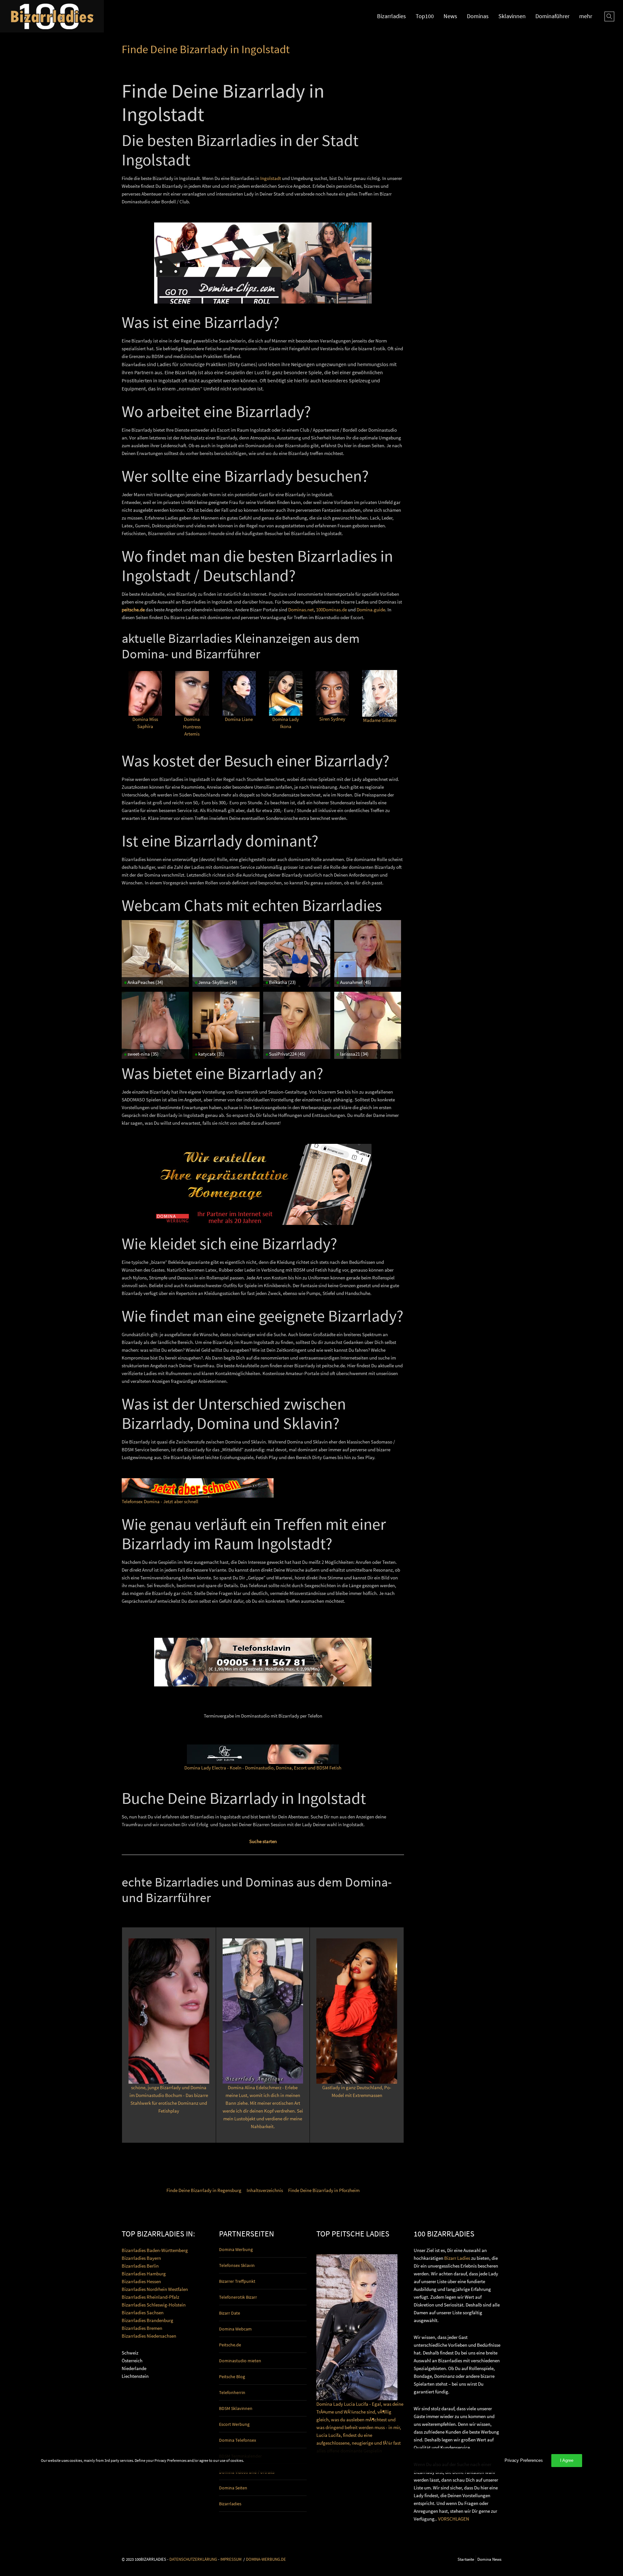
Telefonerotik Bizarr (238, 2297)
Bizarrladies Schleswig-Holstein (154, 2305)
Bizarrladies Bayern (141, 2258)
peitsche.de (133, 610)
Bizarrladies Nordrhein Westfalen (155, 2289)
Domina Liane (239, 719)
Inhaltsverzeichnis (265, 2190)
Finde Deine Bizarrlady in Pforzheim (324, 2190)
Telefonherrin (232, 2392)
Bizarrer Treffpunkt (237, 2281)
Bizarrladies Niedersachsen (149, 2336)
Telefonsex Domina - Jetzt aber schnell (160, 1501)
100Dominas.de (331, 610)
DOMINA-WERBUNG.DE (266, 2559)
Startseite (466, 2559)
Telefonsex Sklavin (237, 2265)
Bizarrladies (391, 16)
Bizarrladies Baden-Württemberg (155, 2250)
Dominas (478, 16)
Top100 (425, 16)
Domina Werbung (236, 2249)
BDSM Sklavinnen (236, 2408)
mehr (586, 16)
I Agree (567, 2460)
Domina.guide (371, 610)
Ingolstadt (271, 178)
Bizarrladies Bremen (142, 2328)
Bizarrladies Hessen (141, 2281)
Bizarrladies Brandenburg (147, 2320)
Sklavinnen (512, 16)
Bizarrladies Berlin (140, 2266)
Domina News (489, 2559)
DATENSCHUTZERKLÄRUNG (193, 2559)
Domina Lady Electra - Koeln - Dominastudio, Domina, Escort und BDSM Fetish (263, 1768)
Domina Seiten (233, 2488)
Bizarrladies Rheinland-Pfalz (150, 2297)
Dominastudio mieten (240, 2361)
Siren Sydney (332, 719)
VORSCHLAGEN (454, 2519)
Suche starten (263, 1841)
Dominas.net (301, 610)
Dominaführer (552, 16)
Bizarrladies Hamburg (144, 2274)
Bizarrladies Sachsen (143, 2312)
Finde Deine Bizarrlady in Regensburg (204, 2190)
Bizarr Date (230, 2313)
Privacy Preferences (524, 2460)
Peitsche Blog (232, 2377)
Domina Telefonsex (238, 2440)
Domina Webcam (235, 2329)
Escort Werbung (234, 2424)
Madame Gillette (380, 720)
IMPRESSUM (231, 2559)
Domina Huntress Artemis (192, 726)
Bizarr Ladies (457, 2258)
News (450, 16)
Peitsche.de (230, 2345)
